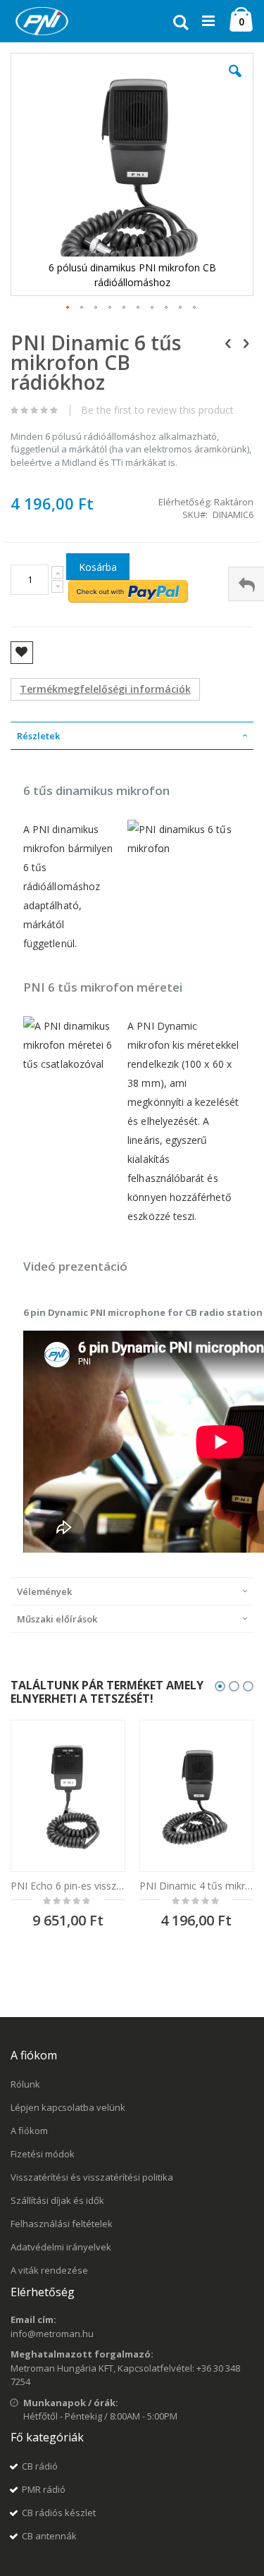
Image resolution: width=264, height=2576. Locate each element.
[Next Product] (246, 343)
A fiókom (29, 2131)
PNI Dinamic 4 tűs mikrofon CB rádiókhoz (197, 1886)
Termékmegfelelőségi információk (105, 689)
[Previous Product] (228, 343)
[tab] (132, 736)
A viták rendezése (49, 2270)
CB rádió (40, 2466)
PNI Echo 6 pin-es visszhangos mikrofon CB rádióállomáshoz (68, 1886)
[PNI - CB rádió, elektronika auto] (42, 21)
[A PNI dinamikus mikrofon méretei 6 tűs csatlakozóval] (69, 1064)
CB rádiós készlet (59, 2513)
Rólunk (25, 2084)
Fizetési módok (43, 2154)
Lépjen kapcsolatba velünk (68, 2107)
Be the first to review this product (157, 410)
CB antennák (49, 2536)
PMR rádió (44, 2489)
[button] (235, 82)
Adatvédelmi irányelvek (61, 2247)
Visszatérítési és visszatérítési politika (92, 2177)
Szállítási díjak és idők (57, 2200)
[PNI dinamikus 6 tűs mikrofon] (184, 848)
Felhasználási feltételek (62, 2224)
